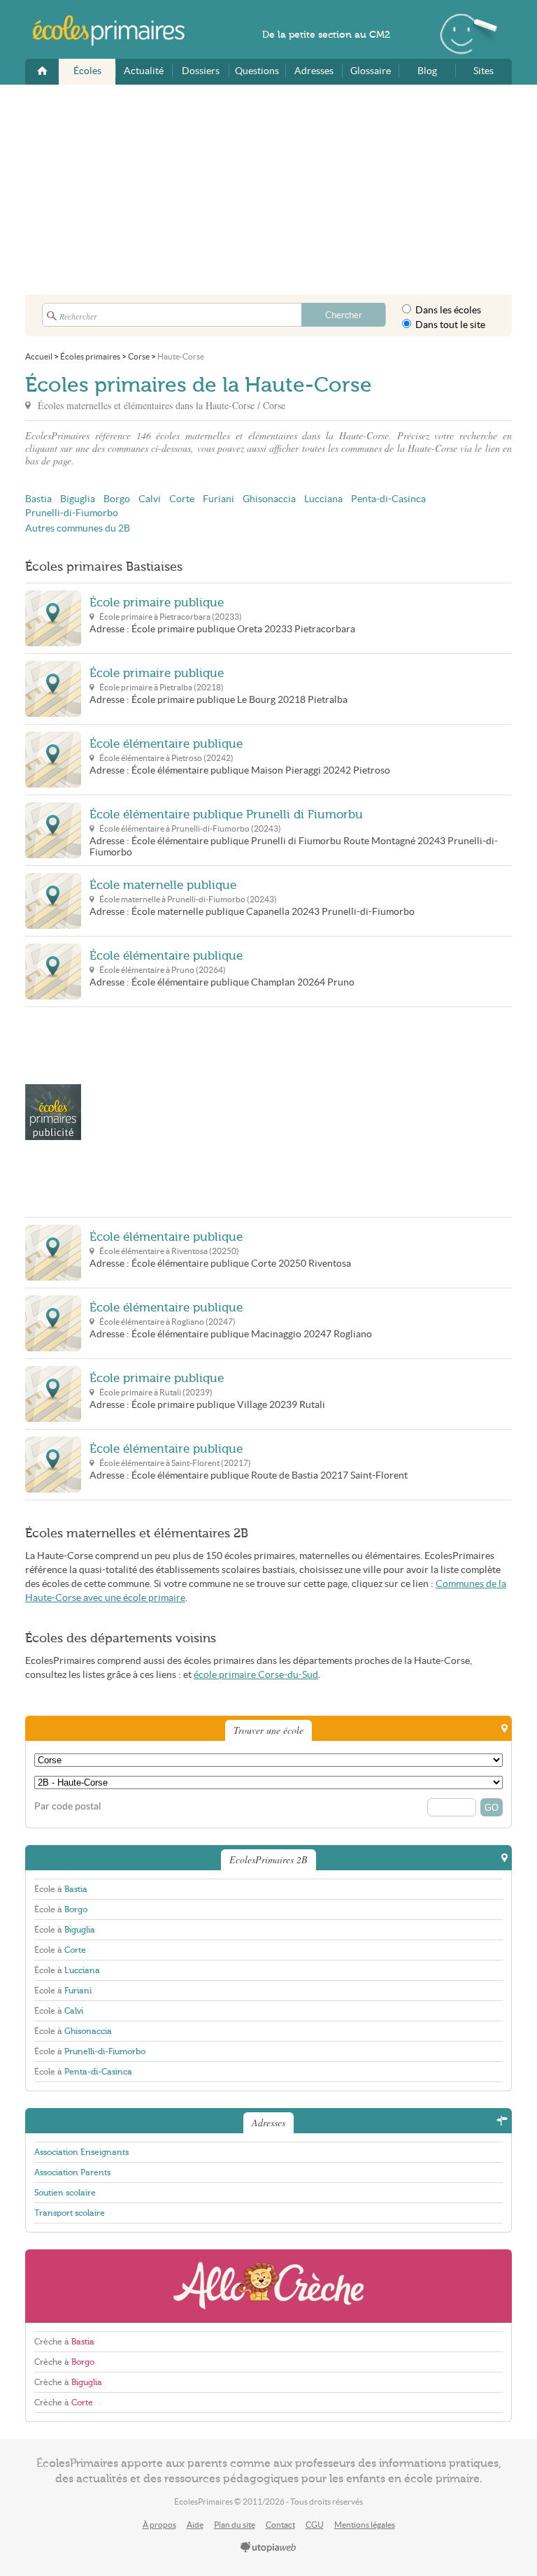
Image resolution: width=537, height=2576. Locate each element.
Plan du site (235, 2525)
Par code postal (68, 1806)
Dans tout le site (449, 325)
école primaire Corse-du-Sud (256, 1675)
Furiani (219, 499)
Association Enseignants (81, 2152)
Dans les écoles (447, 310)
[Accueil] (42, 72)
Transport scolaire (70, 2213)
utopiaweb (268, 2548)
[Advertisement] (268, 190)
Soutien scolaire (65, 2193)
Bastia (38, 499)
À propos (159, 2525)
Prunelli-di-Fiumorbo (72, 513)
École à (61, 1889)
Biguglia (78, 499)
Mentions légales (365, 2525)
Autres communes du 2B (78, 528)
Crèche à (64, 2342)
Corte (182, 499)
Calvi (150, 499)
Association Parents (72, 2172)
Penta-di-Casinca (388, 499)
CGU (315, 2525)
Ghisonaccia (269, 499)
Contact (280, 2525)
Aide (195, 2525)
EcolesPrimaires (116, 31)
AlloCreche (268, 2286)
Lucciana (323, 499)
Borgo (117, 499)
